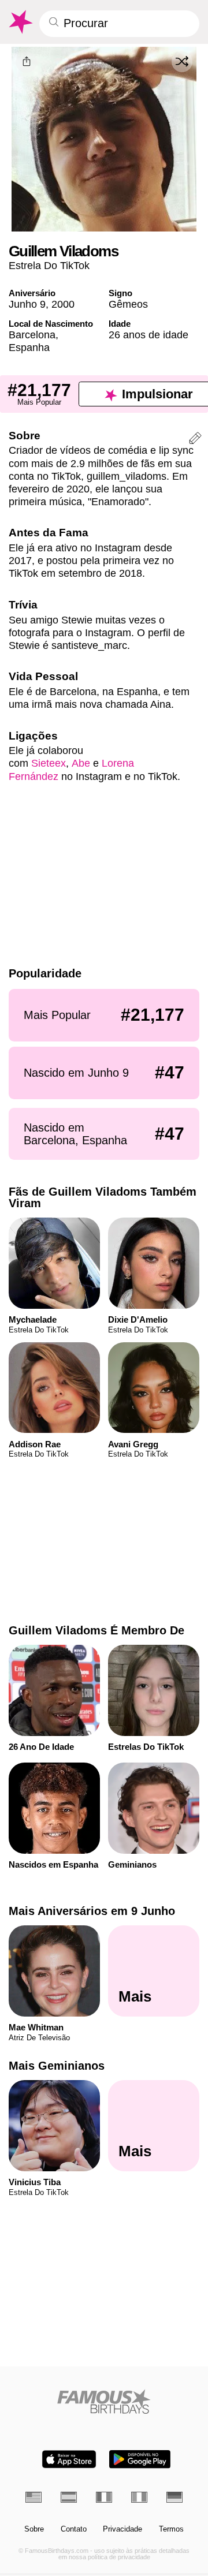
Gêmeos (128, 304)
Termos (171, 2529)
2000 (63, 304)
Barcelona (32, 335)
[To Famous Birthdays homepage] (20, 22)
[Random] (182, 62)
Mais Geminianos (57, 2066)
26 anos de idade (148, 335)
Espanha (29, 347)
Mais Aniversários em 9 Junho (92, 1911)
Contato (74, 2529)
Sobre (34, 2529)
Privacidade (122, 2529)
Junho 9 (27, 304)
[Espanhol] (69, 2497)
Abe (81, 763)
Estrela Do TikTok (49, 265)
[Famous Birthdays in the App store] (69, 2459)
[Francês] (104, 2497)
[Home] (104, 2401)
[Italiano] (139, 2497)
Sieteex (49, 763)
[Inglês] (34, 2497)
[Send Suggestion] (195, 440)
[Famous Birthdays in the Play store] (140, 2459)
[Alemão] (174, 2497)
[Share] (26, 62)
